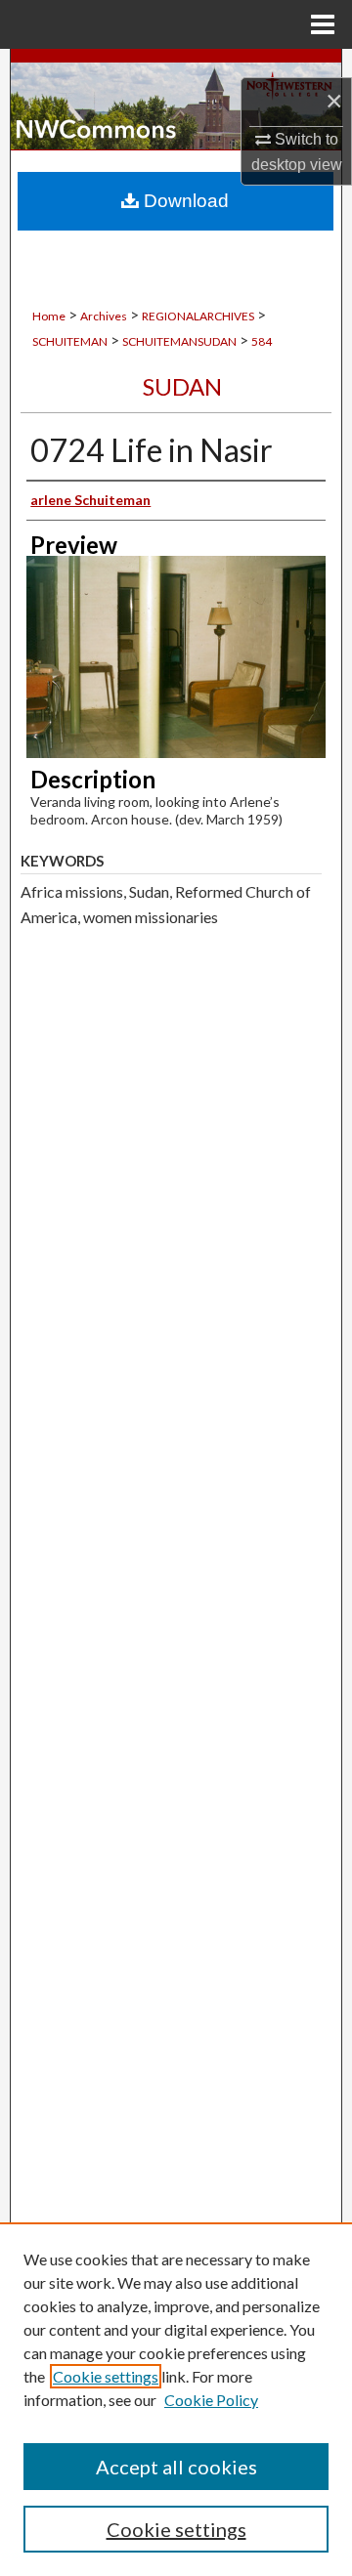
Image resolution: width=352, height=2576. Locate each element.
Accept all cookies (176, 2467)
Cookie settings (106, 2376)
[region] (176, 2399)
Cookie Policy (211, 2400)
